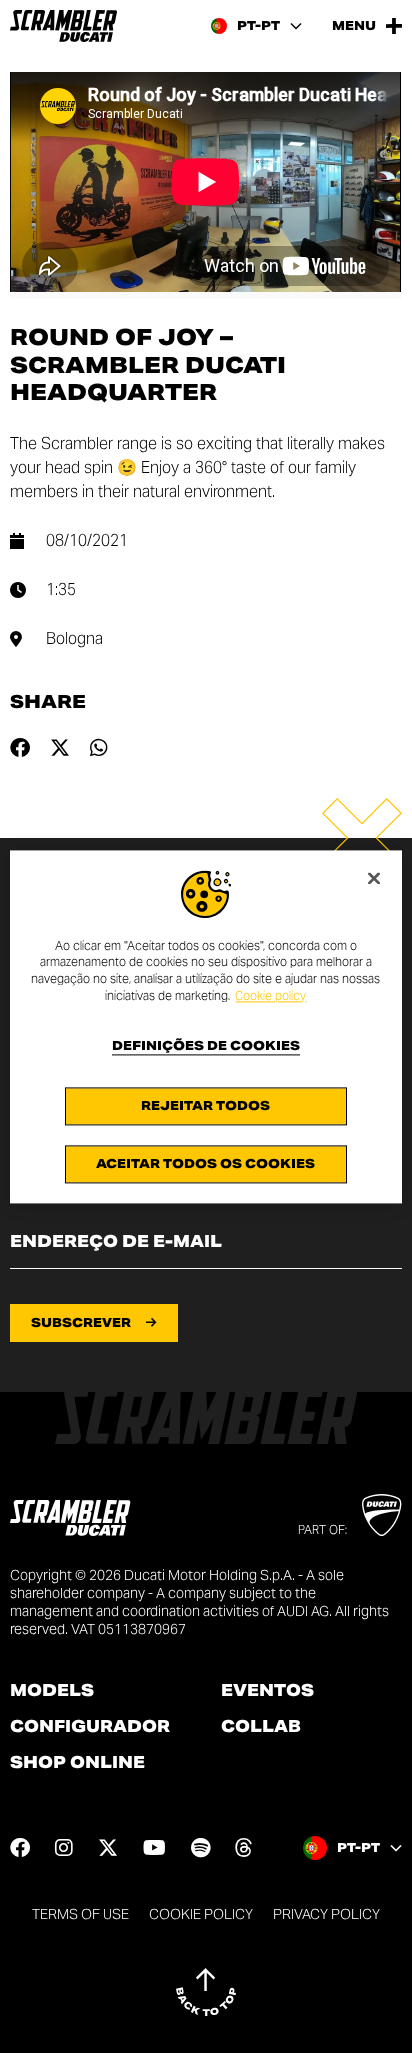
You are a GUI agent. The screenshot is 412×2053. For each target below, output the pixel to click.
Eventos (267, 1691)
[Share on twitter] (60, 748)
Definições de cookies (206, 1046)
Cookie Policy (201, 1914)
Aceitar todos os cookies (205, 1163)
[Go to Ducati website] (381, 1515)
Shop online (77, 1763)
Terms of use (80, 1914)
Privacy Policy (326, 1914)
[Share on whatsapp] (99, 748)
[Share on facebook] (20, 748)
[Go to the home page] (63, 26)
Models (52, 1691)
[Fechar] (374, 878)
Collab (261, 1727)
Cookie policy (270, 995)
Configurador (90, 1727)
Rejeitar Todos (205, 1105)
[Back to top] (206, 1992)
